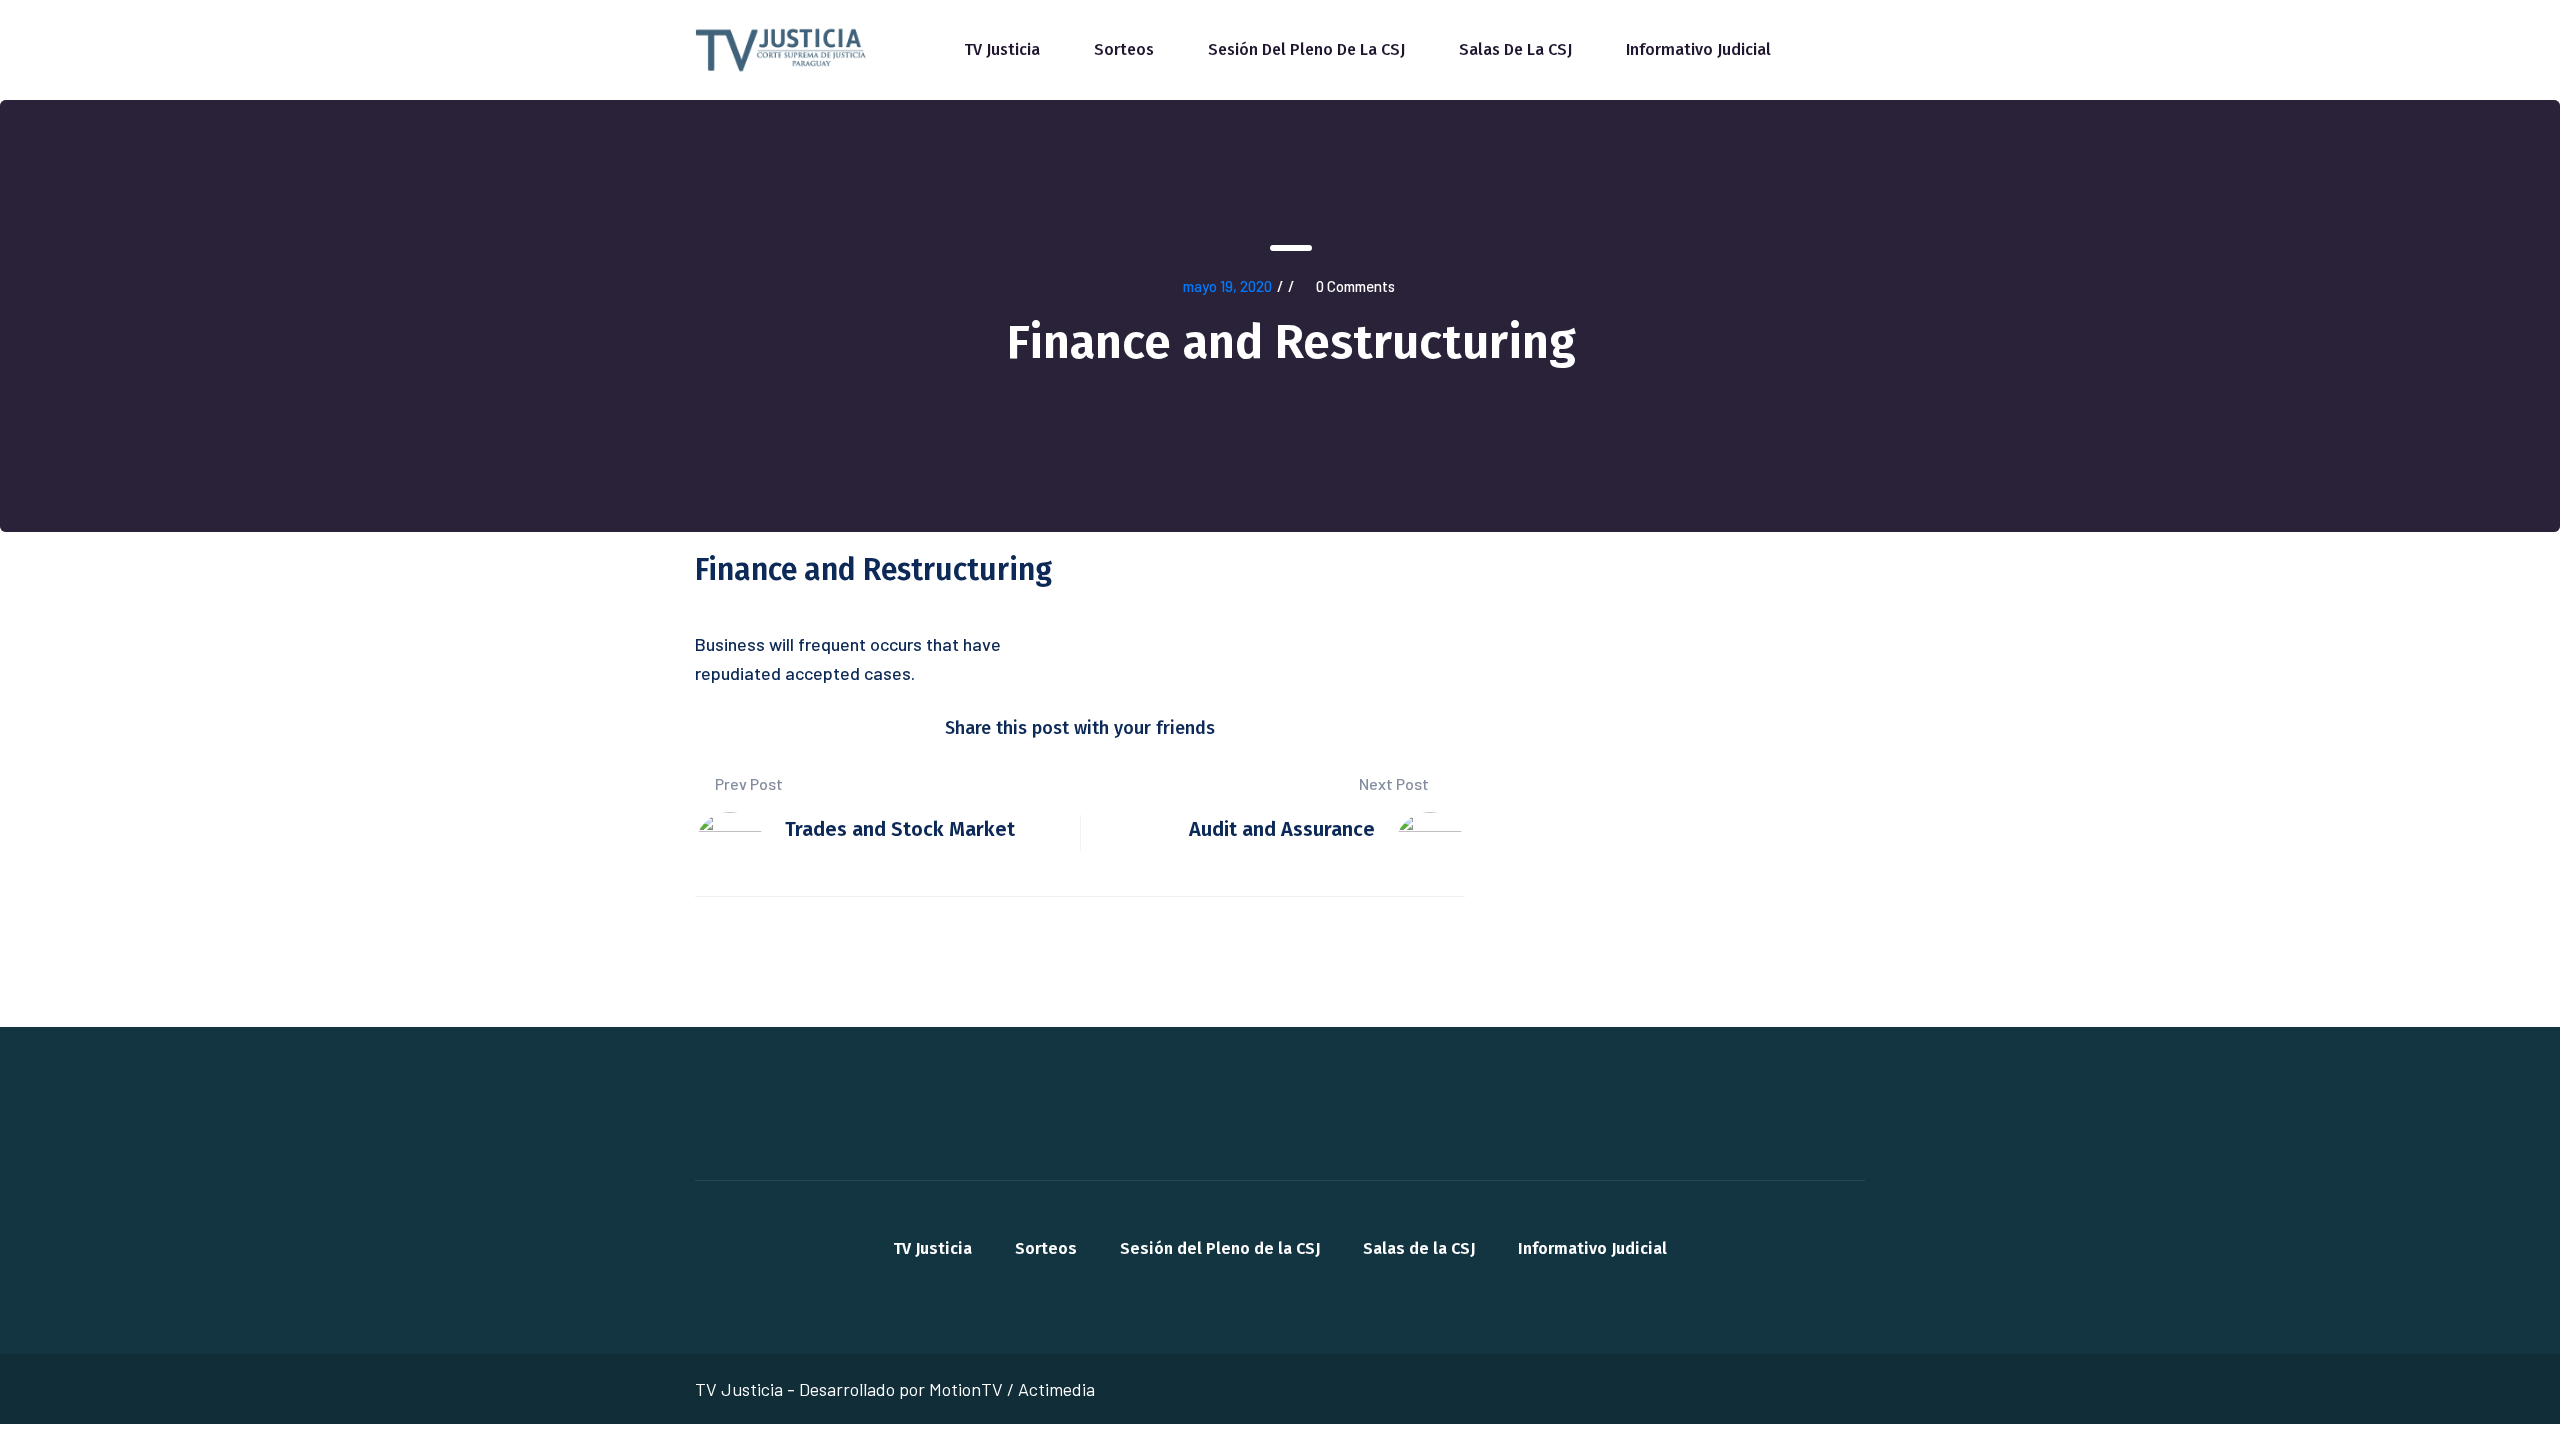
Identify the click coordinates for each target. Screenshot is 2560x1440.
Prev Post (747, 783)
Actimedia (1056, 1389)
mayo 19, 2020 (1227, 286)
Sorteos (1124, 49)
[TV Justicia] (782, 47)
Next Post (1395, 783)
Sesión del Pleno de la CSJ (1306, 49)
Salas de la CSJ (1515, 49)
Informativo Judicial (1698, 49)
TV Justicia (1002, 49)
